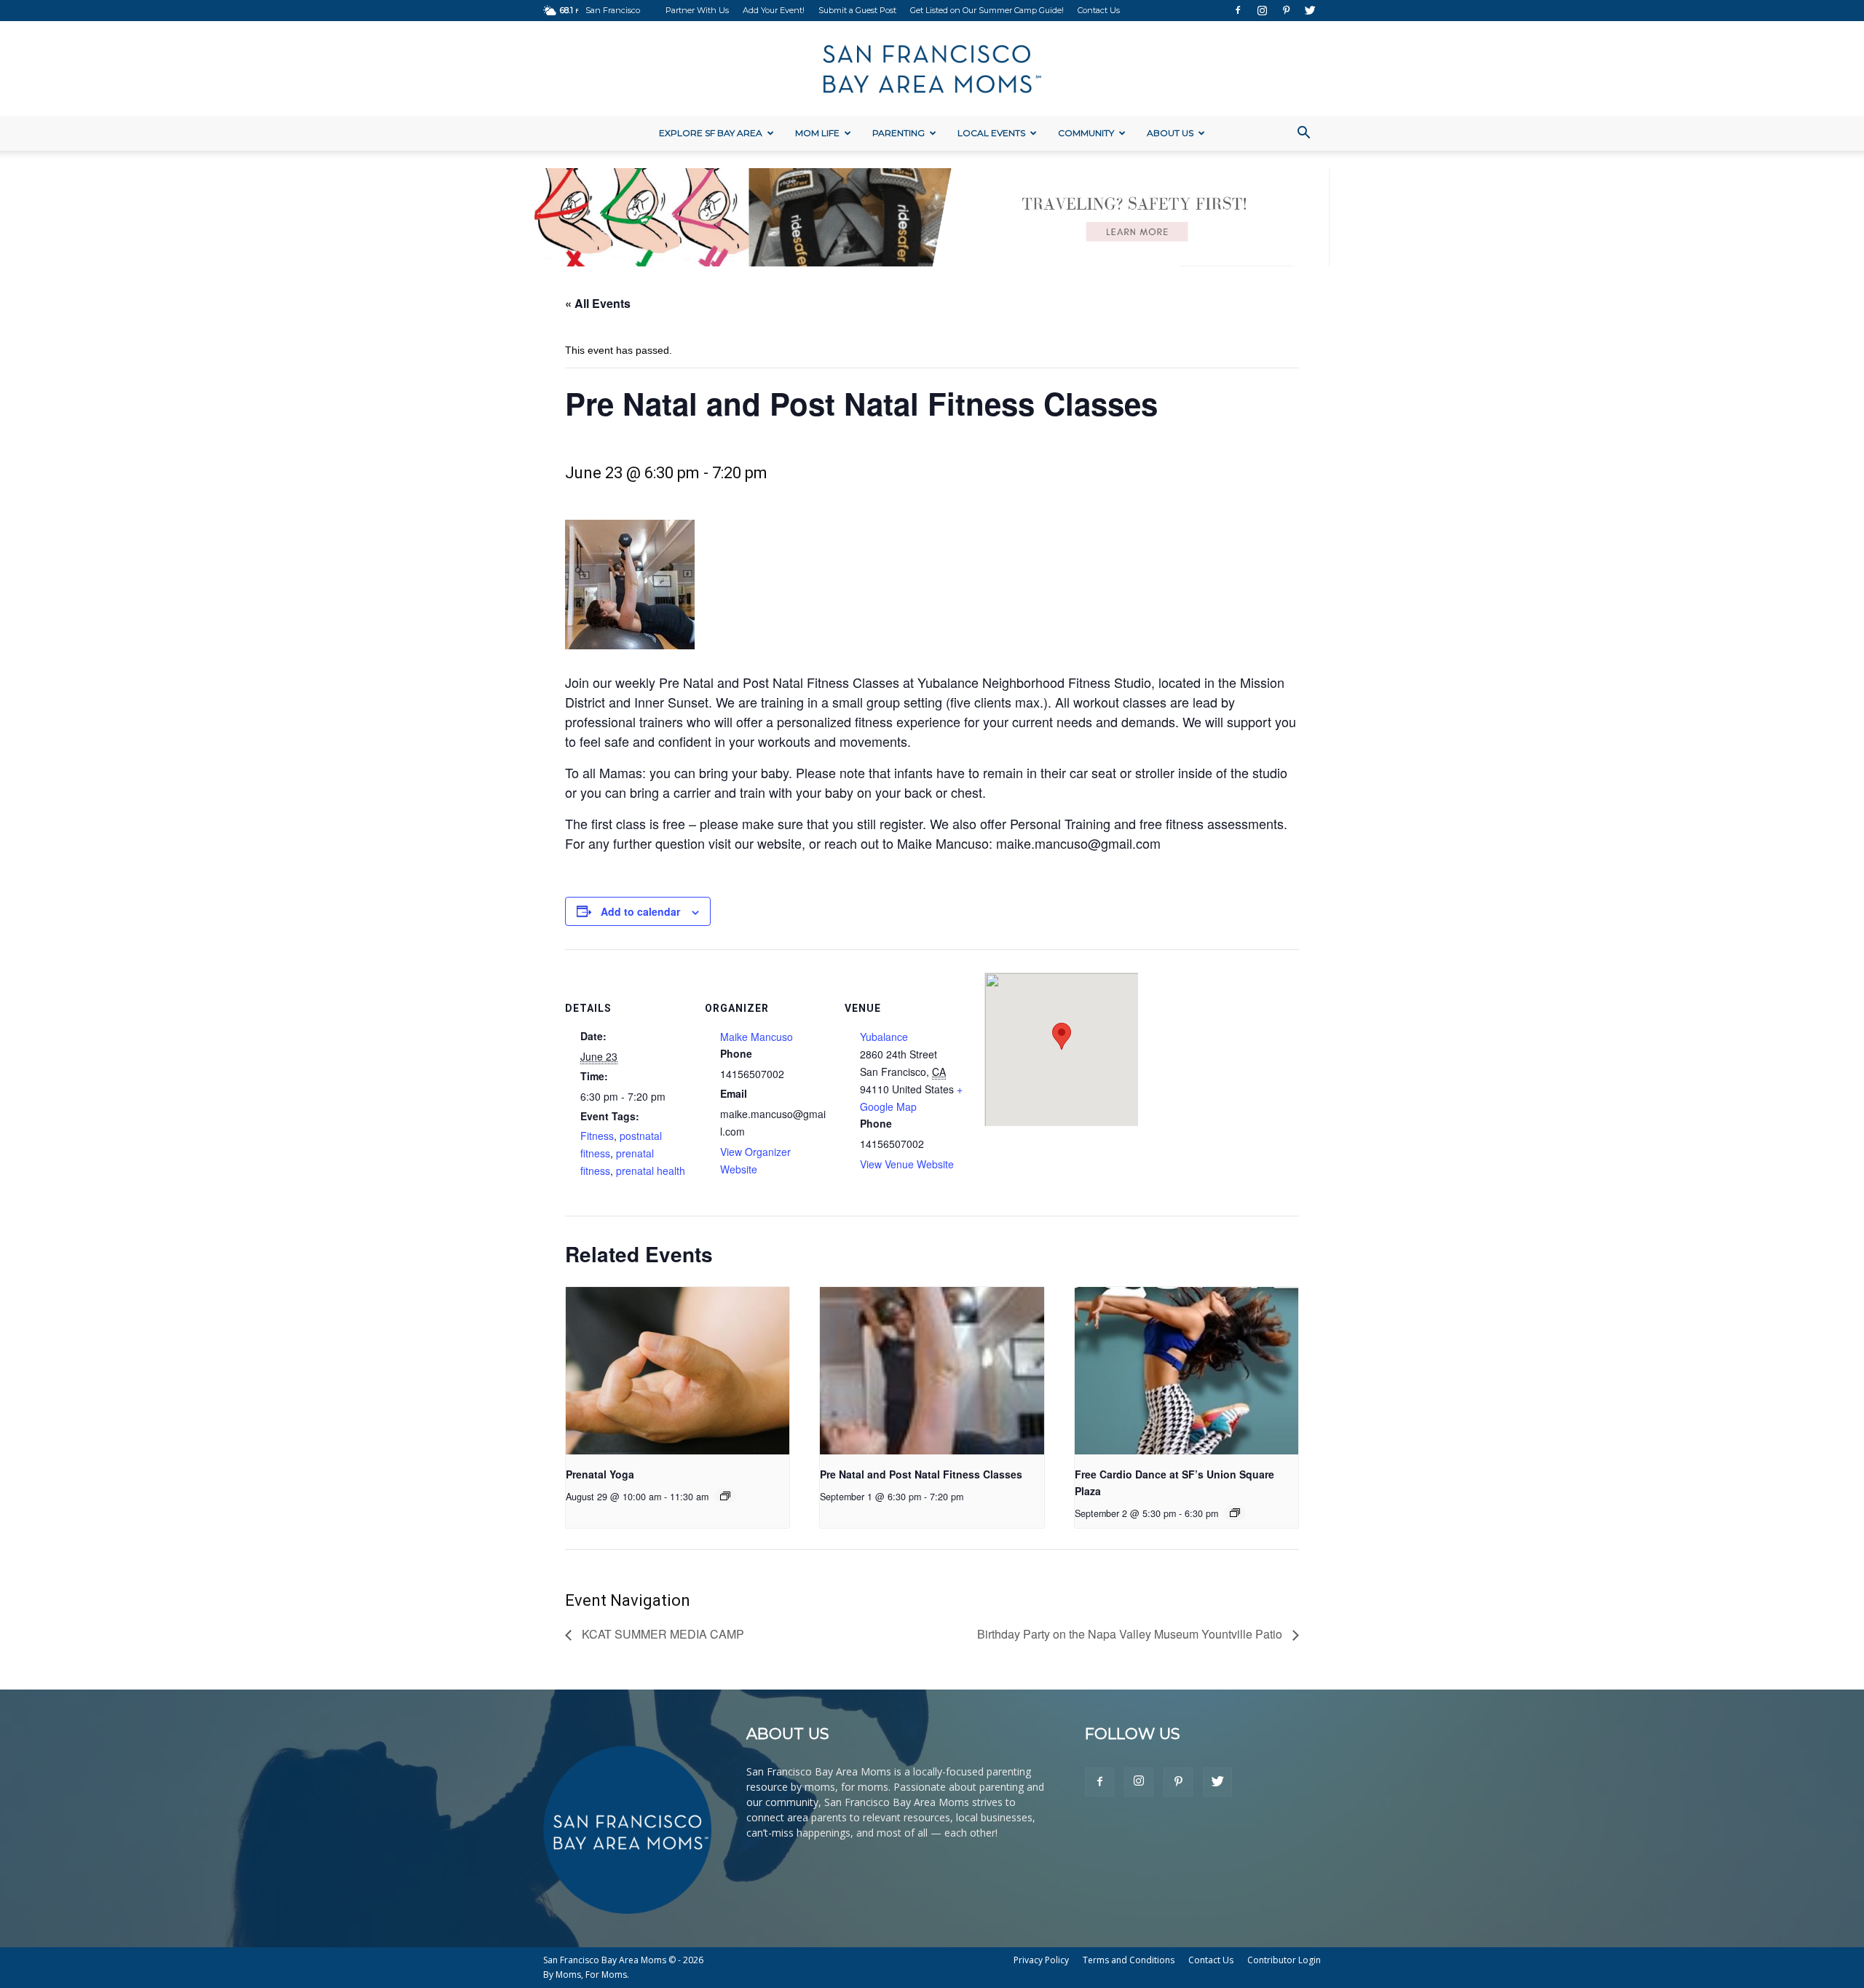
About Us (1170, 133)
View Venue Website (907, 1164)
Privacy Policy (1041, 1960)
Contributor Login (1284, 1960)
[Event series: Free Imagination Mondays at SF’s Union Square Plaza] (1235, 1513)
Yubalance (884, 1037)
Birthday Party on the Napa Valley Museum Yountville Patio (1131, 1634)
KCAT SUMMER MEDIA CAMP (662, 1634)
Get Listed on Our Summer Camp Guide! (987, 10)
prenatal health (651, 1171)
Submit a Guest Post (857, 10)
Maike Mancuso (757, 1037)
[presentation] (678, 1371)
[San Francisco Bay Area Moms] (932, 69)
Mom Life (817, 133)
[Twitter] (1310, 10)
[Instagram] (1262, 10)
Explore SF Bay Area (711, 133)
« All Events (598, 303)
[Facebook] (1238, 10)
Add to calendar (640, 911)
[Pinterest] (1286, 10)
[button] (1303, 134)
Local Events (991, 133)
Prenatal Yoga (600, 1474)
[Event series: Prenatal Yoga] (725, 1496)
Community (1086, 133)
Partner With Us (697, 10)
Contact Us (1099, 10)
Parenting (899, 133)
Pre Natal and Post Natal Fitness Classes (921, 1474)
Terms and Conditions (1129, 1960)
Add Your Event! (774, 10)
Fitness (597, 1136)
